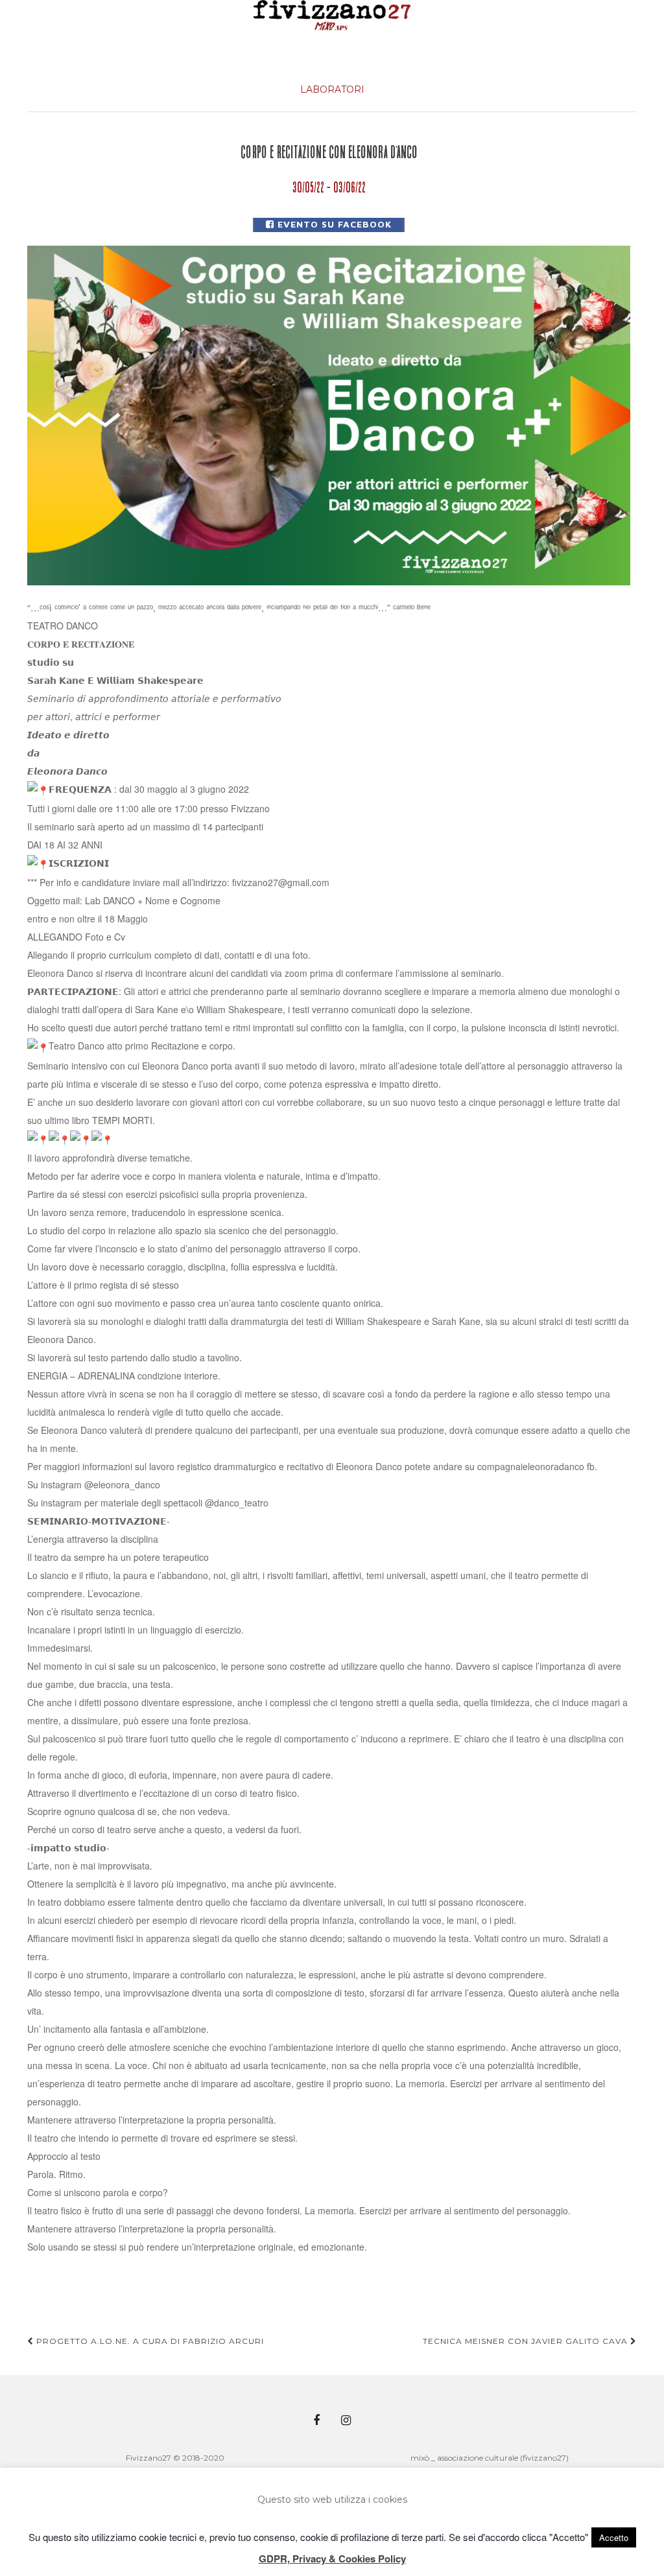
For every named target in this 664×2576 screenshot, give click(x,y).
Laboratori (332, 89)
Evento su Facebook (333, 224)
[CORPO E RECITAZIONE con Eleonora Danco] (329, 415)
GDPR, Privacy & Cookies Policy (332, 2558)
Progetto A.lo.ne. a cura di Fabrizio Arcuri (149, 2341)
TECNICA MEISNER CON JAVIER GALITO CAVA (527, 2341)
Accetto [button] (614, 2537)
